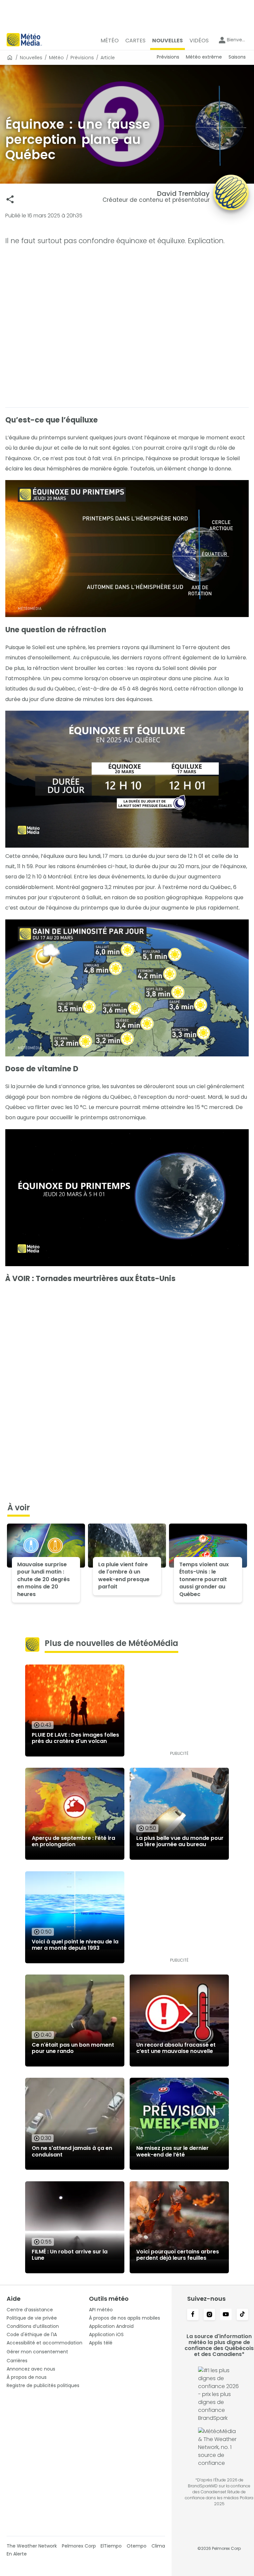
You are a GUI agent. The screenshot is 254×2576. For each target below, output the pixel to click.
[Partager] (10, 199)
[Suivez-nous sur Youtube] (226, 2315)
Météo (56, 58)
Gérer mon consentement (37, 2352)
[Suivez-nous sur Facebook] (193, 2315)
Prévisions (82, 58)
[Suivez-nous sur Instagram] (209, 2315)
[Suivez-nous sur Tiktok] (242, 2315)
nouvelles (31, 58)
